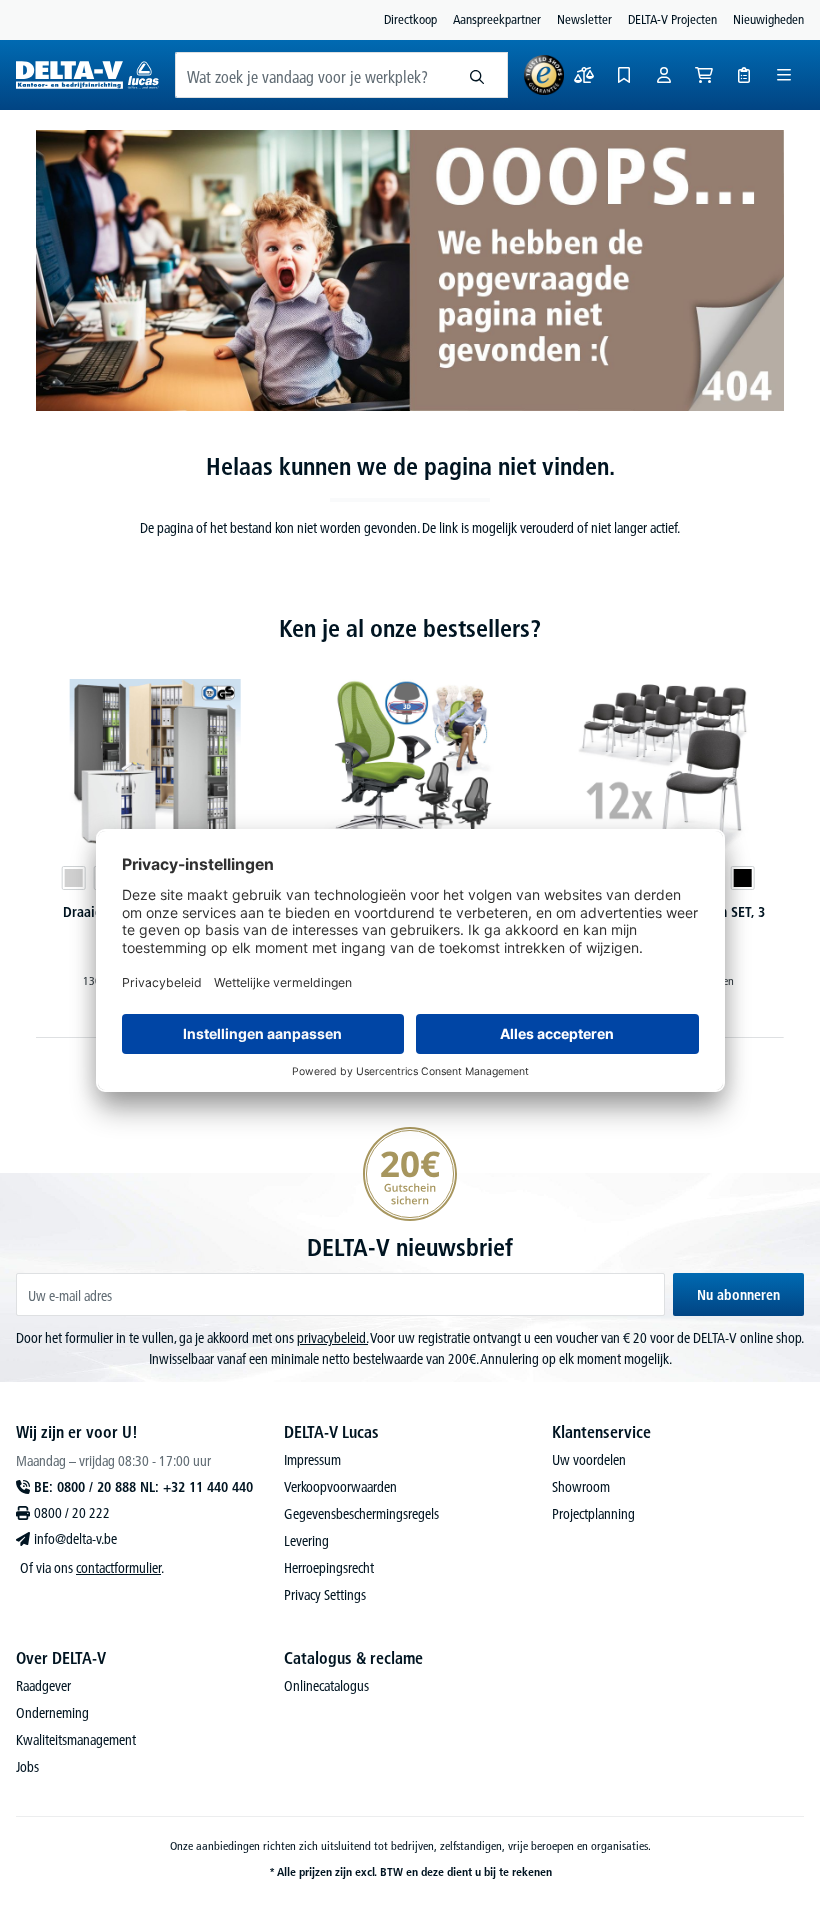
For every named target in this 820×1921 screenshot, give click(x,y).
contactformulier (118, 1568)
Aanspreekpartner (497, 19)
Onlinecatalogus (326, 1686)
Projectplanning (593, 1514)
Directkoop (410, 19)
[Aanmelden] (664, 75)
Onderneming (52, 1713)
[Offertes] (744, 75)
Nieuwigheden (768, 19)
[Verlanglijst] (624, 75)
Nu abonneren (738, 1295)
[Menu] (784, 75)
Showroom (581, 1487)
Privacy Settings (325, 1595)
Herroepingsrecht (329, 1568)
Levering (306, 1541)
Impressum (312, 1460)
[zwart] (743, 878)
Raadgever (43, 1686)
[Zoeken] (477, 75)
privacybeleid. (332, 1338)
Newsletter (584, 19)
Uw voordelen (589, 1460)
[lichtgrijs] (73, 878)
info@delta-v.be (75, 1539)
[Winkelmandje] (704, 75)
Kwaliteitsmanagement (76, 1740)
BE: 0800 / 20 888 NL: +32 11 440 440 (143, 1487)
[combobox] (311, 75)
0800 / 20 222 (72, 1513)
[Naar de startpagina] (87, 75)
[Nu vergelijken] (584, 75)
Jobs (27, 1767)
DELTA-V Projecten (672, 19)
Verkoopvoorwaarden (340, 1487)
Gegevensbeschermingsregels (361, 1514)
